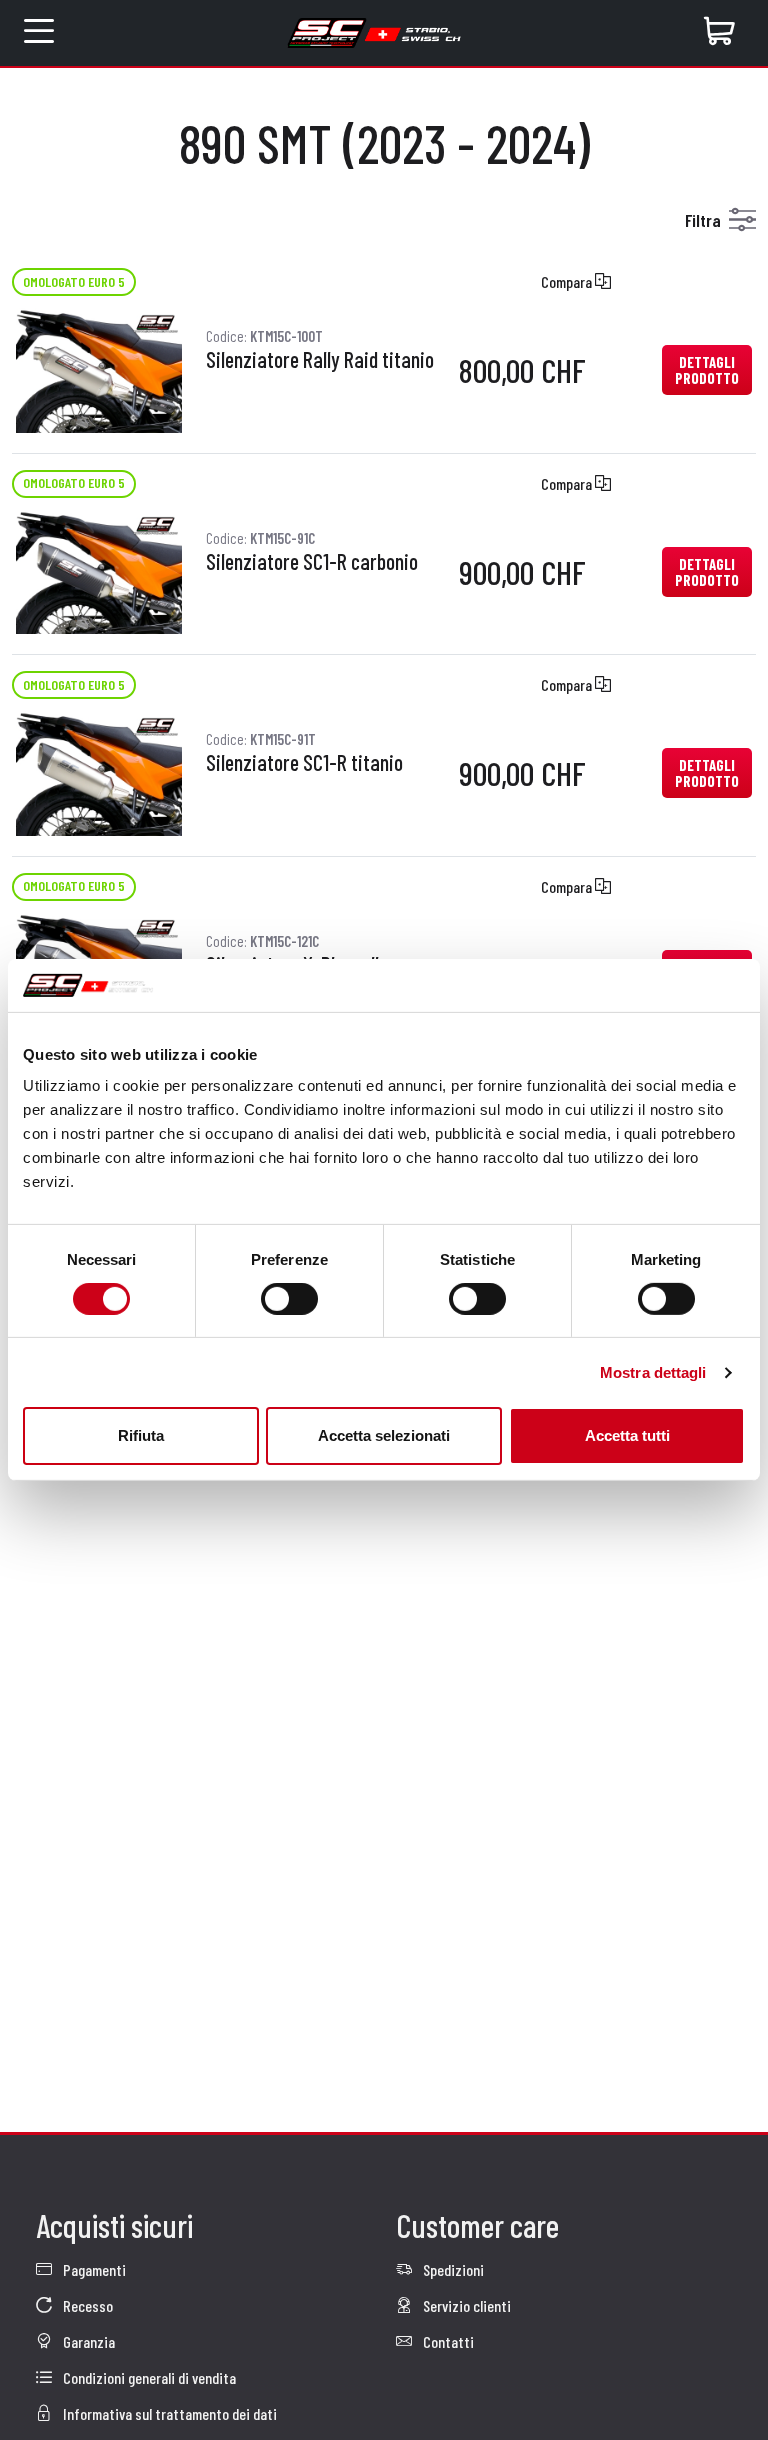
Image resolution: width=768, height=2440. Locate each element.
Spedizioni (452, 2269)
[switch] (289, 1299)
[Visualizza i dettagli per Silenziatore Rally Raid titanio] (99, 367)
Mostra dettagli (653, 1372)
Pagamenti (93, 2269)
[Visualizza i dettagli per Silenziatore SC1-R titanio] (99, 770)
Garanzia (87, 2341)
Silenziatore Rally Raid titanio (320, 360)
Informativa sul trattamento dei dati (168, 2413)
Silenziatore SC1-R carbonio (312, 562)
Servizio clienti (465, 2305)
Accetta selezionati (384, 1435)
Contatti (447, 2341)
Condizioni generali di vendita (148, 2377)
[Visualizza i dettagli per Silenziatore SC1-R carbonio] (99, 569)
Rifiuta (141, 1435)
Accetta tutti (627, 1435)
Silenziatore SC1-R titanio (304, 763)
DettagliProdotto (707, 370)
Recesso (86, 2305)
